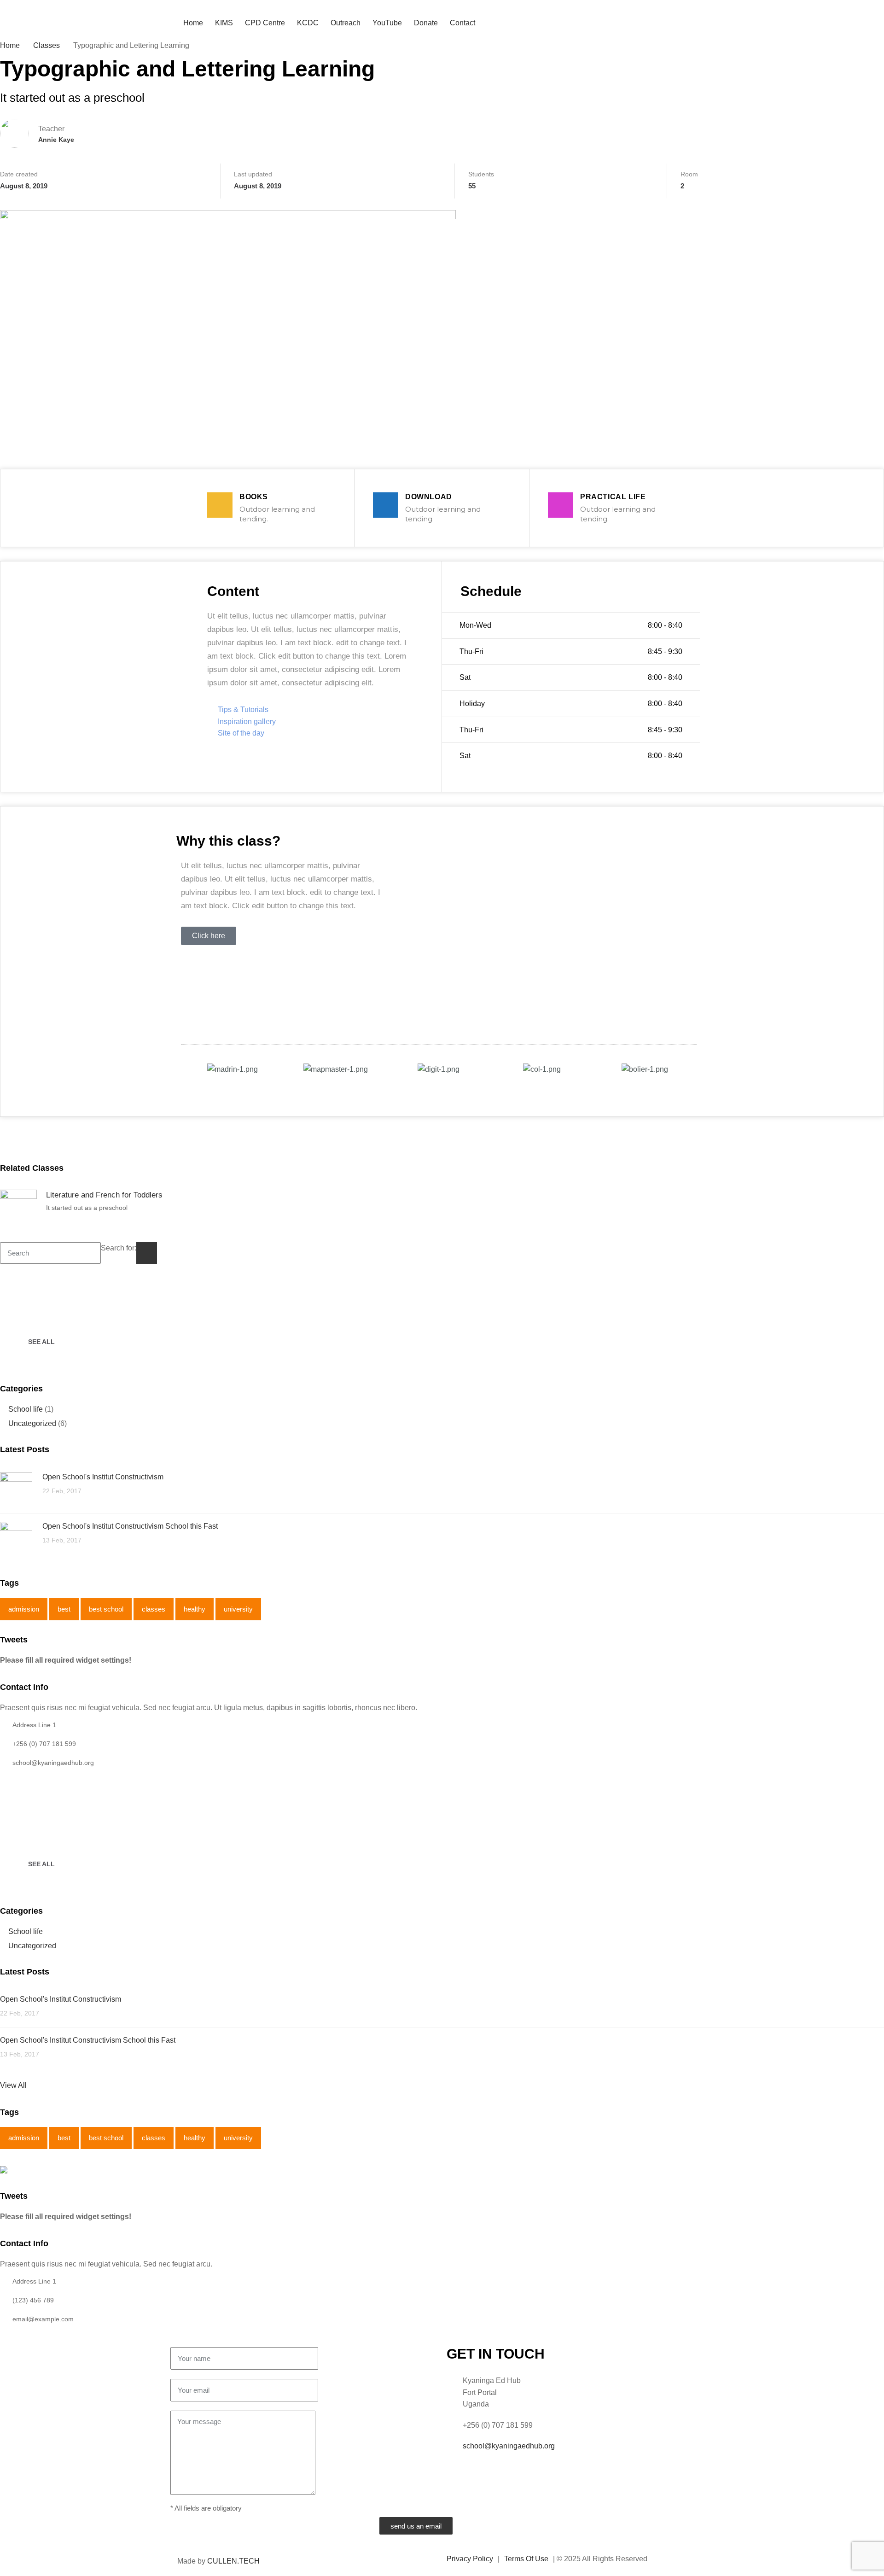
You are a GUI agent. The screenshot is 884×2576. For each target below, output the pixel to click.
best (64, 1609)
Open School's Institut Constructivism (103, 1477)
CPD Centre (265, 23)
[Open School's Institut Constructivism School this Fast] (16, 1537)
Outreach (346, 23)
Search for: (119, 1248)
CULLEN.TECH (233, 2561)
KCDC (308, 23)
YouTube (387, 23)
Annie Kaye (56, 140)
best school (106, 1609)
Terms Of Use (526, 2559)
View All (13, 2085)
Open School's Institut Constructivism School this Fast (130, 1526)
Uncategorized (32, 1423)
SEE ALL (41, 1342)
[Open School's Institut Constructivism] (16, 1488)
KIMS (224, 23)
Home (193, 23)
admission (24, 1609)
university (238, 1609)
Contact (462, 23)
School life (26, 1409)
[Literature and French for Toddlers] (18, 1208)
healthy (195, 1609)
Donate (426, 23)
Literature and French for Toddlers (104, 1195)
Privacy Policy (470, 2559)
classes (154, 1609)
